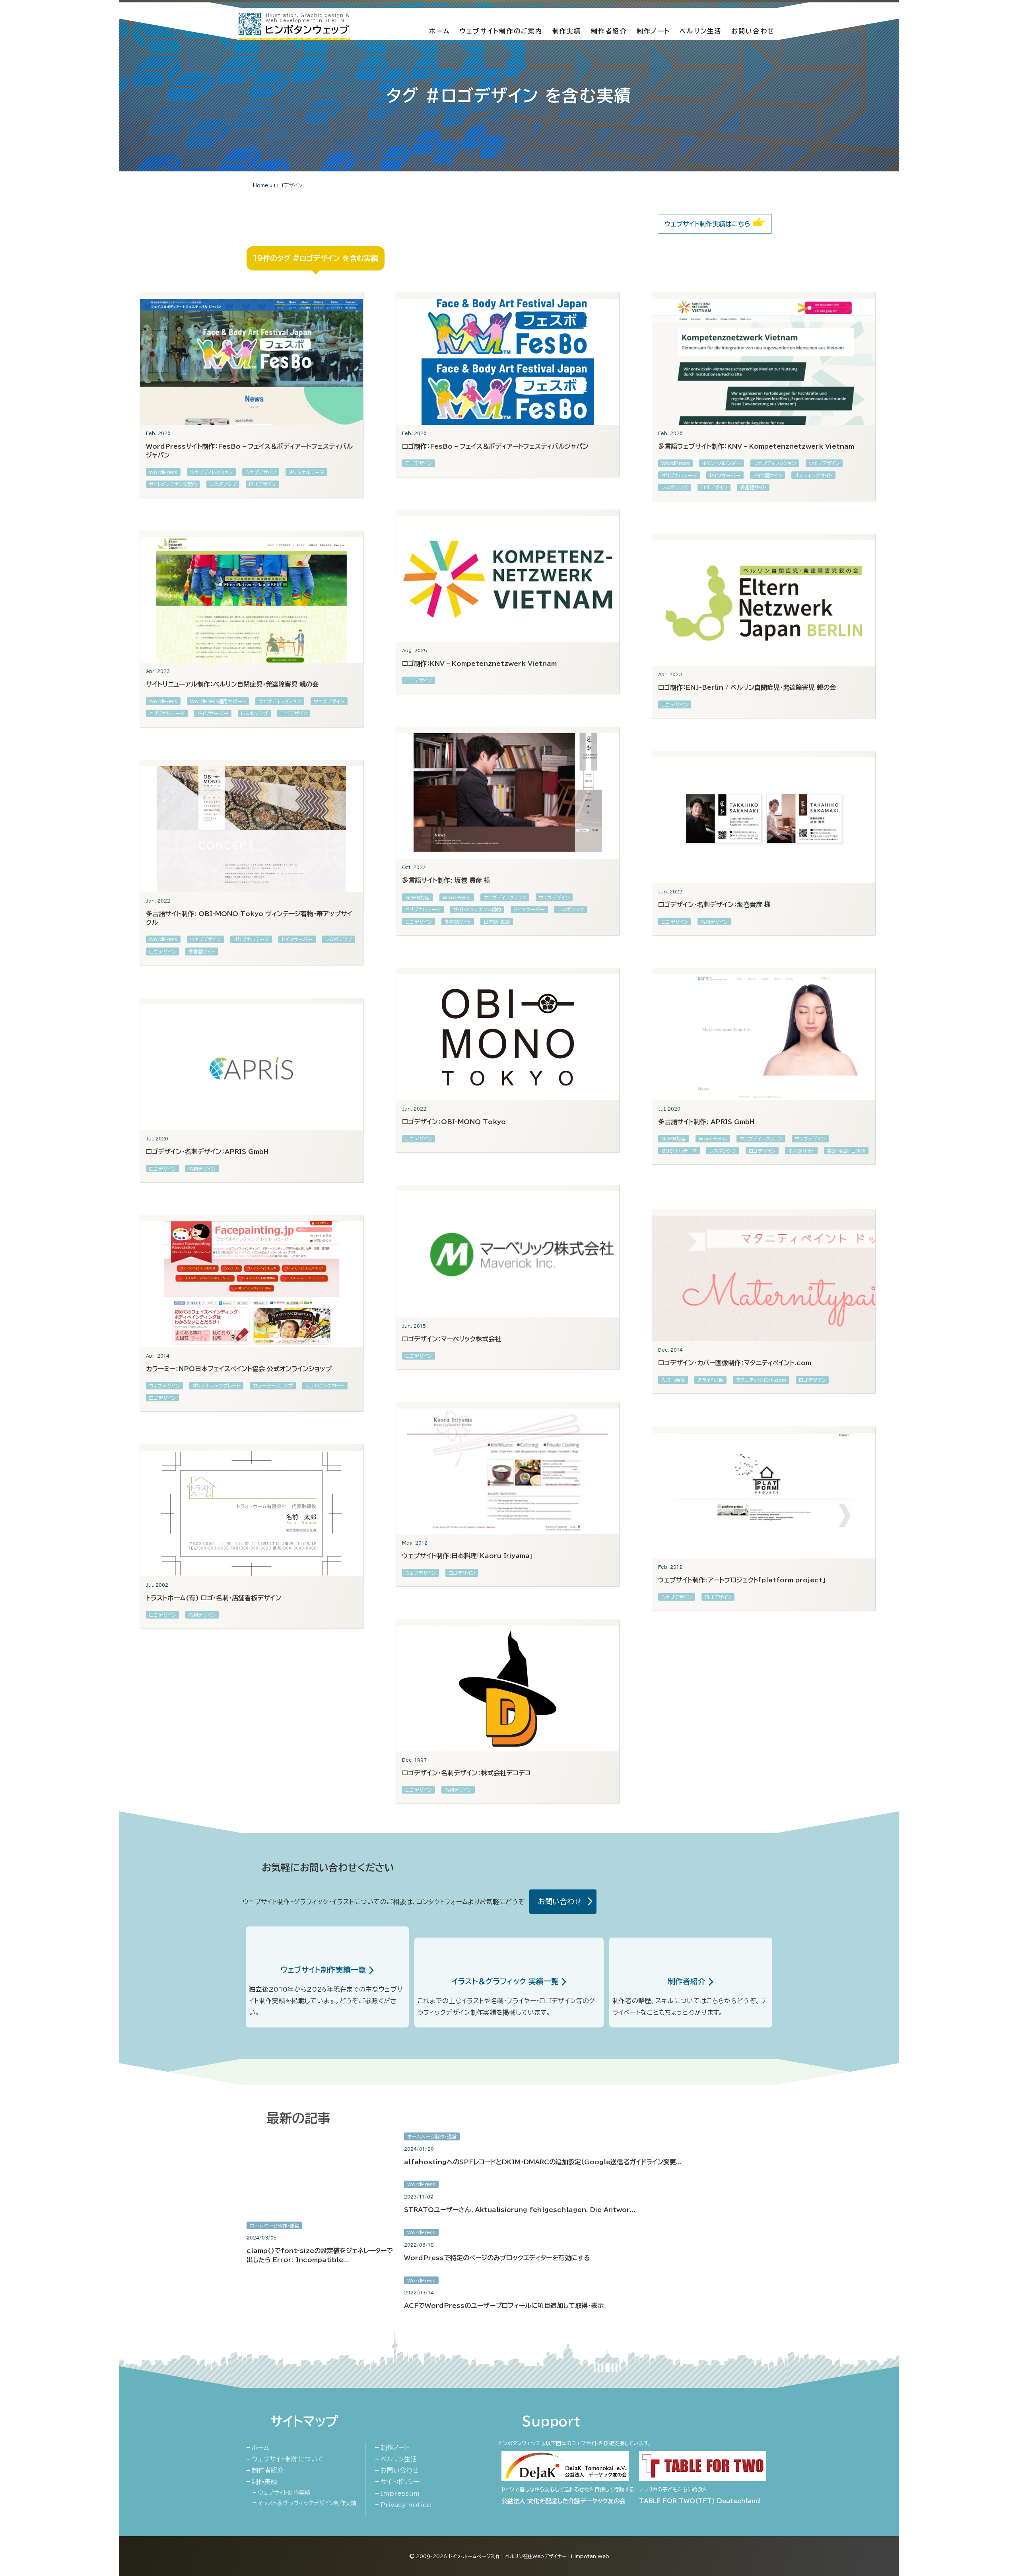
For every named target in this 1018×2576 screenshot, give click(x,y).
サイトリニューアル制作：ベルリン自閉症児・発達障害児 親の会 (232, 684)
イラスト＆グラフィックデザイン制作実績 (307, 2503)
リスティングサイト (813, 475)
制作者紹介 (609, 31)
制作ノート (653, 31)
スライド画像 (710, 1380)
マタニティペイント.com (761, 1380)
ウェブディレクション (211, 472)
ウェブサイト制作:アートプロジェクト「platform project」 (742, 1580)
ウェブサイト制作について (288, 2459)
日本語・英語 (497, 922)
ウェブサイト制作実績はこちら (709, 224)
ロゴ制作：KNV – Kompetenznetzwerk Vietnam (479, 663)
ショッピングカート (325, 1385)
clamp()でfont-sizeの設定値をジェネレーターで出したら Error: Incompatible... (320, 2255)
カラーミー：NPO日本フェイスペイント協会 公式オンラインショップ (239, 1369)
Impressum (400, 2493)
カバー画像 (673, 1380)
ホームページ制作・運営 (274, 2226)
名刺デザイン (714, 922)
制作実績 (567, 31)
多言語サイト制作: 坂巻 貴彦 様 (446, 880)
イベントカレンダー (722, 463)
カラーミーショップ (273, 1385)
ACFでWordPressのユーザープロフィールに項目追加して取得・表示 (504, 2306)
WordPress (163, 472)
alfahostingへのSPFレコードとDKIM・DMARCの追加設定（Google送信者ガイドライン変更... (543, 2162)
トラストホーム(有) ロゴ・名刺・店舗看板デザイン (214, 1598)
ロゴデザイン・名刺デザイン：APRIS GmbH (207, 1152)
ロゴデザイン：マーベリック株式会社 (452, 1339)
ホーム (440, 31)
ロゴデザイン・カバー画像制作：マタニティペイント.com (735, 1363)
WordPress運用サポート (218, 701)
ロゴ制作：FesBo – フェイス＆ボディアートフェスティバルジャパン (495, 446)
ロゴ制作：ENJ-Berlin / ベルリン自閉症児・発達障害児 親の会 (747, 687)
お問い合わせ (753, 31)
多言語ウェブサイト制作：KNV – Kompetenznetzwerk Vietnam (756, 446)
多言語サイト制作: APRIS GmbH (706, 1122)
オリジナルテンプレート (216, 1385)
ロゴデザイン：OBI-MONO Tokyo (454, 1122)
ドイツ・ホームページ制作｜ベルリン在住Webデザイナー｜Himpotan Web (529, 2556)
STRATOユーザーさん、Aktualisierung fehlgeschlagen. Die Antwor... (520, 2210)
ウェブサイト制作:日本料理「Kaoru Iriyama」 (467, 1556)
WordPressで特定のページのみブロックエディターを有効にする (497, 2258)
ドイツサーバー (725, 475)
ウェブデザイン (261, 472)
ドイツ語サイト (767, 475)
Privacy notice (406, 2505)
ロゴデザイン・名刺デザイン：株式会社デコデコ (466, 1773)
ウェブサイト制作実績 (284, 2493)
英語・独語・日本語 (846, 1151)
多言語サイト (753, 487)
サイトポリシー (400, 2482)
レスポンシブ (223, 484)
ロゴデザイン (262, 484)
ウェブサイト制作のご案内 (501, 31)
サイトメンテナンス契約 (173, 484)
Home (261, 186)
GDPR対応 (418, 897)
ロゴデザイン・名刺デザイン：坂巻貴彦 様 (714, 905)
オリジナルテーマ (306, 472)
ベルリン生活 (700, 31)
